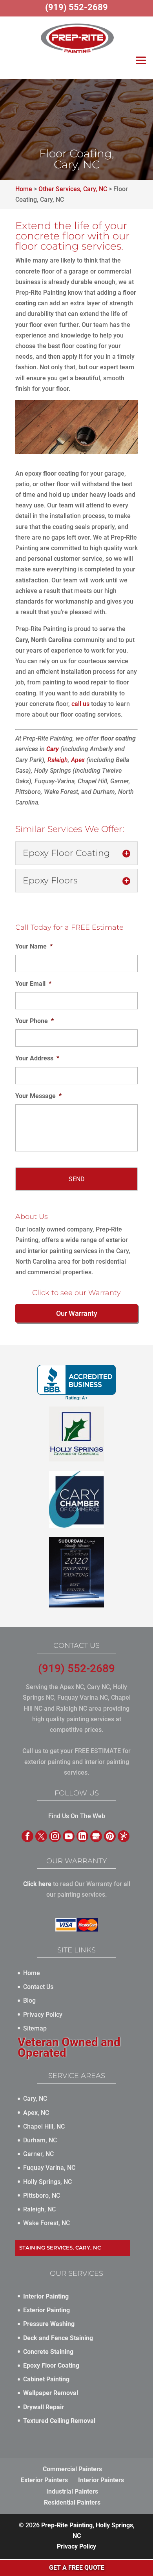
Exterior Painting (46, 2310)
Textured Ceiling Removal (59, 2421)
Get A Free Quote (77, 2568)
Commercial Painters (72, 2469)
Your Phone (35, 1021)
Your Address (37, 1058)
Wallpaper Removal (51, 2393)
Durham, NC (40, 2140)
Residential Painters (72, 2502)
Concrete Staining (48, 2352)
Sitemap (35, 2028)
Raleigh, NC (39, 2209)
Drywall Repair (44, 2407)
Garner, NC (38, 2154)
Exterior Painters (44, 2480)
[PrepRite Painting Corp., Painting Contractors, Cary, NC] (76, 1383)
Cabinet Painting (46, 2379)
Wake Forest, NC (46, 2223)
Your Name (34, 946)
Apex (78, 760)
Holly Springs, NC (47, 2182)
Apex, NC (36, 2113)
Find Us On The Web (77, 1816)
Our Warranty (77, 1313)
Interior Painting (46, 2296)
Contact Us (38, 1987)
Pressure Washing (49, 2324)
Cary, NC (35, 2099)
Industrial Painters (72, 2491)
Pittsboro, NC (42, 2196)
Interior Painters (101, 2480)
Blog (29, 2000)
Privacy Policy (43, 2015)
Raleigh (58, 760)
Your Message (38, 1096)
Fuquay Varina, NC (49, 2168)
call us (80, 704)
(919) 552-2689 (76, 1668)
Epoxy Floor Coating (51, 2365)
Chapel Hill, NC (44, 2126)
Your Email (33, 984)
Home (32, 1973)
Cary (53, 749)
